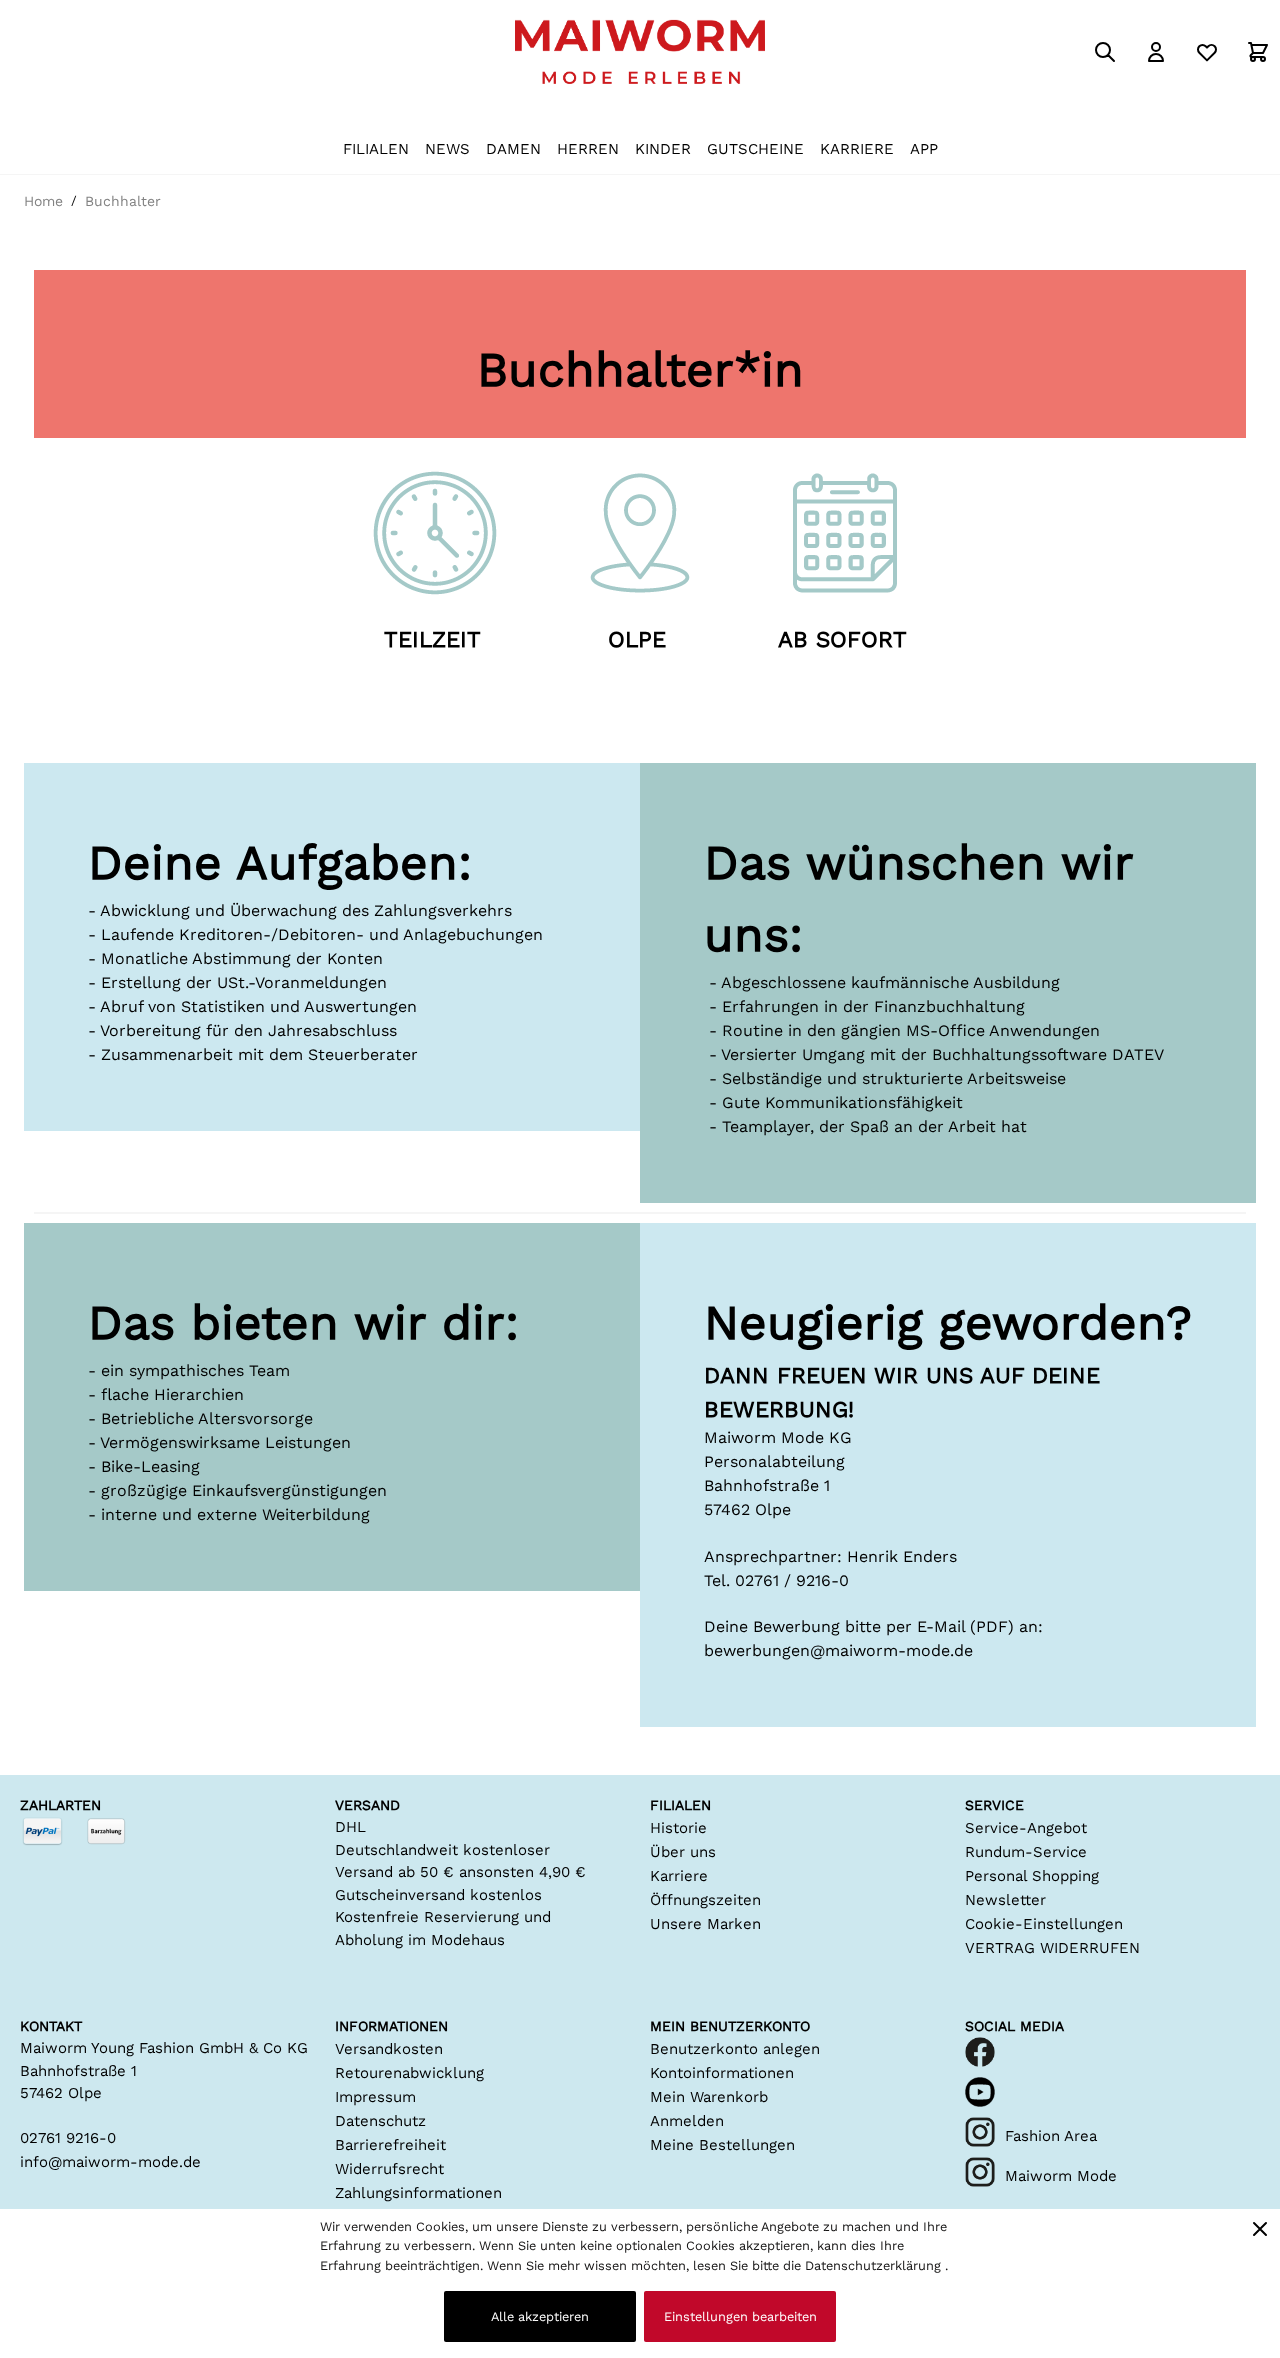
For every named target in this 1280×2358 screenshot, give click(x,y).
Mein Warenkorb (709, 2097)
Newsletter (1005, 1900)
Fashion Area (1051, 2136)
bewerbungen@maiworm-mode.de (838, 1650)
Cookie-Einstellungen (1044, 1924)
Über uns (683, 1852)
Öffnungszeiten (705, 1900)
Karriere (679, 1876)
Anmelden (687, 2121)
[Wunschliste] (1207, 52)
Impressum (375, 2097)
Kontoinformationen (722, 2073)
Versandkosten (389, 2049)
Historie (678, 1828)
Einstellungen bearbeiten (740, 2316)
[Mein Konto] (1156, 52)
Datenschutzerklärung (875, 2265)
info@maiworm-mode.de (110, 2162)
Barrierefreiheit (390, 2145)
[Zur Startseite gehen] (640, 52)
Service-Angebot (1026, 1828)
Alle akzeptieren (540, 2316)
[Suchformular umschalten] (1105, 52)
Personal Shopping (1032, 1876)
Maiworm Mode (1061, 2176)
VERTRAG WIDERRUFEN (1052, 1948)
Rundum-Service (1026, 1852)
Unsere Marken (705, 1924)
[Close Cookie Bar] (1260, 2229)
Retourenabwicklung (409, 2073)
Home (43, 201)
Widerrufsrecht (389, 2169)
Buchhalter (123, 201)
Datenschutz (380, 2121)
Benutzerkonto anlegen (735, 2049)
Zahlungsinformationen (418, 2193)
